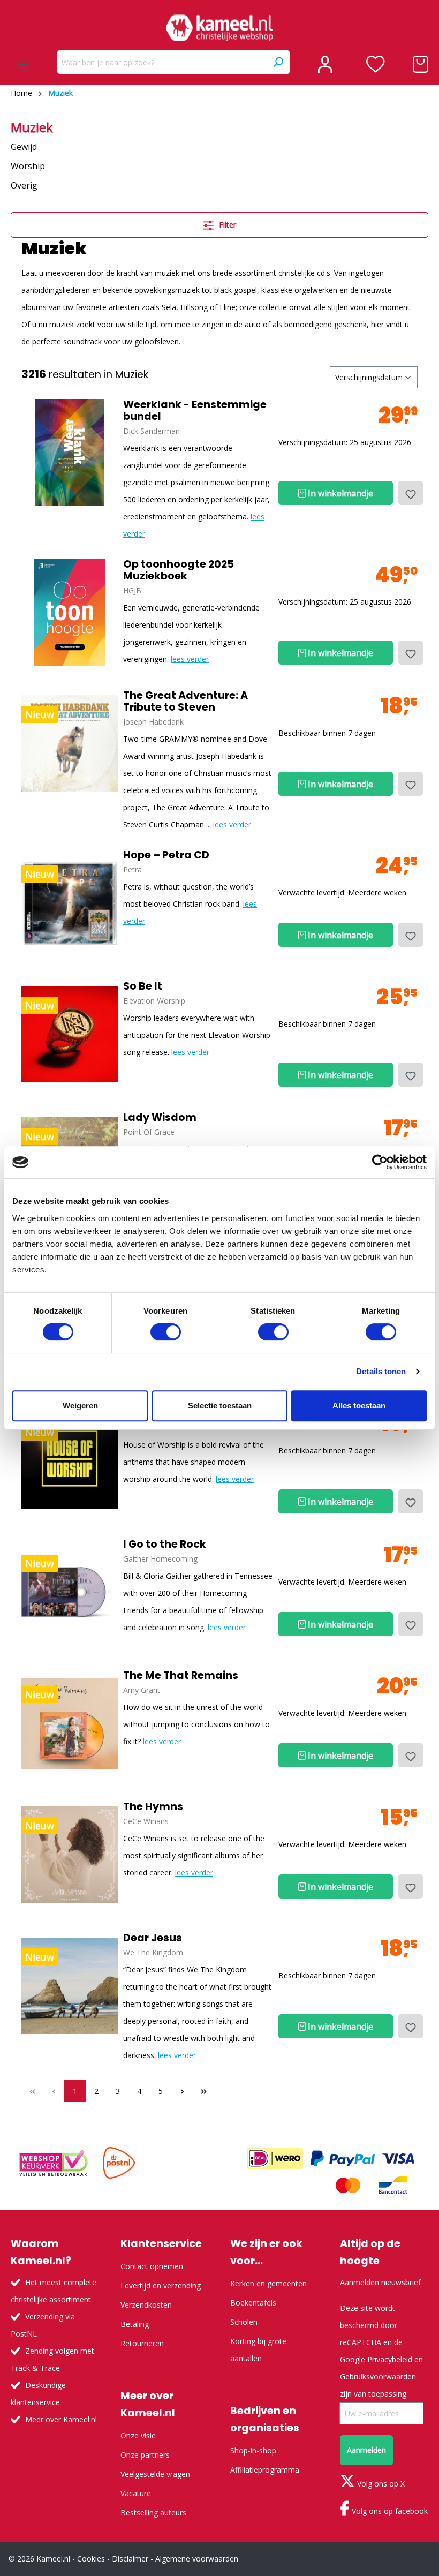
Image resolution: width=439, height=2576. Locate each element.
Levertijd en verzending (161, 2285)
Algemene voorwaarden (197, 2559)
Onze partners (145, 2455)
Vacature (136, 2493)
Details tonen (381, 1371)
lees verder (190, 659)
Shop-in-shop (253, 2450)
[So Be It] (70, 1034)
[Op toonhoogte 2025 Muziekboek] (70, 612)
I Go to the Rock (165, 1545)
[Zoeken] (278, 62)
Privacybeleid (390, 2359)
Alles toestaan (359, 1406)
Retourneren (142, 2343)
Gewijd (24, 147)
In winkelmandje (339, 493)
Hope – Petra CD (166, 855)
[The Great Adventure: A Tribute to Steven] (70, 743)
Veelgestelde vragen (155, 2474)
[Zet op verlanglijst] (411, 493)
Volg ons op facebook (389, 2511)
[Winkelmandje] (421, 64)
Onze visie (138, 2435)
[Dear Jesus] (70, 1986)
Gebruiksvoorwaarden (378, 2377)
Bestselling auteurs (153, 2513)
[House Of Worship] (70, 1461)
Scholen (244, 2322)
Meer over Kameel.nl (61, 2419)
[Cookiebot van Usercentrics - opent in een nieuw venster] (380, 1162)
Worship (28, 166)
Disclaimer (130, 2559)
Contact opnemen (152, 2266)
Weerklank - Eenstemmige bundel (195, 411)
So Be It (143, 986)
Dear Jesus (153, 1938)
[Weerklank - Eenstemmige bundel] (70, 453)
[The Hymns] (70, 1855)
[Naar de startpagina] (219, 28)
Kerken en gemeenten (268, 2283)
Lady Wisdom (160, 1118)
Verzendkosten (146, 2305)
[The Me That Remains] (70, 1723)
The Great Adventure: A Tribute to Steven (186, 702)
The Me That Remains (181, 1676)
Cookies (91, 2559)
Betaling (135, 2324)
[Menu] (23, 64)
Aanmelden (366, 2450)
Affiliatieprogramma (265, 2470)
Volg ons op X (380, 2484)
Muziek (32, 127)
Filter (226, 225)
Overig (24, 185)
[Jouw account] (325, 64)
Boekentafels (253, 2303)
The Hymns (153, 1807)
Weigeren (80, 1406)
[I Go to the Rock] (70, 1592)
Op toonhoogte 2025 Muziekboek (179, 570)
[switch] (166, 1332)
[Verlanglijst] (376, 64)
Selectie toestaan (220, 1406)
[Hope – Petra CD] (70, 903)
